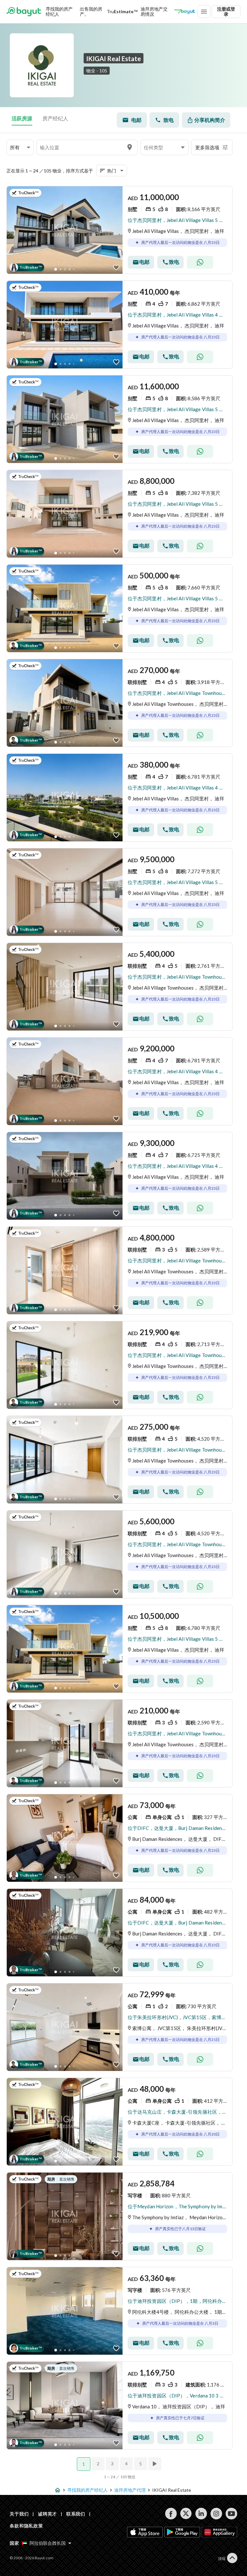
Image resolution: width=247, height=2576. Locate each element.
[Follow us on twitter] (186, 2514)
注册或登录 (226, 11)
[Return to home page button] (24, 12)
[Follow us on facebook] (171, 2514)
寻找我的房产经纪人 (59, 11)
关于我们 (19, 2514)
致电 (169, 120)
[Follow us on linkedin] (201, 2514)
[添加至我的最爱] (116, 268)
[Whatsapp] (200, 262)
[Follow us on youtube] (231, 2514)
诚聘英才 (47, 2514)
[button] (20, 148)
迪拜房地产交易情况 (154, 11)
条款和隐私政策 (26, 2526)
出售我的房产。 (91, 11)
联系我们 (76, 2514)
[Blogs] (185, 12)
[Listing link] (65, 230)
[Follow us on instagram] (216, 2514)
